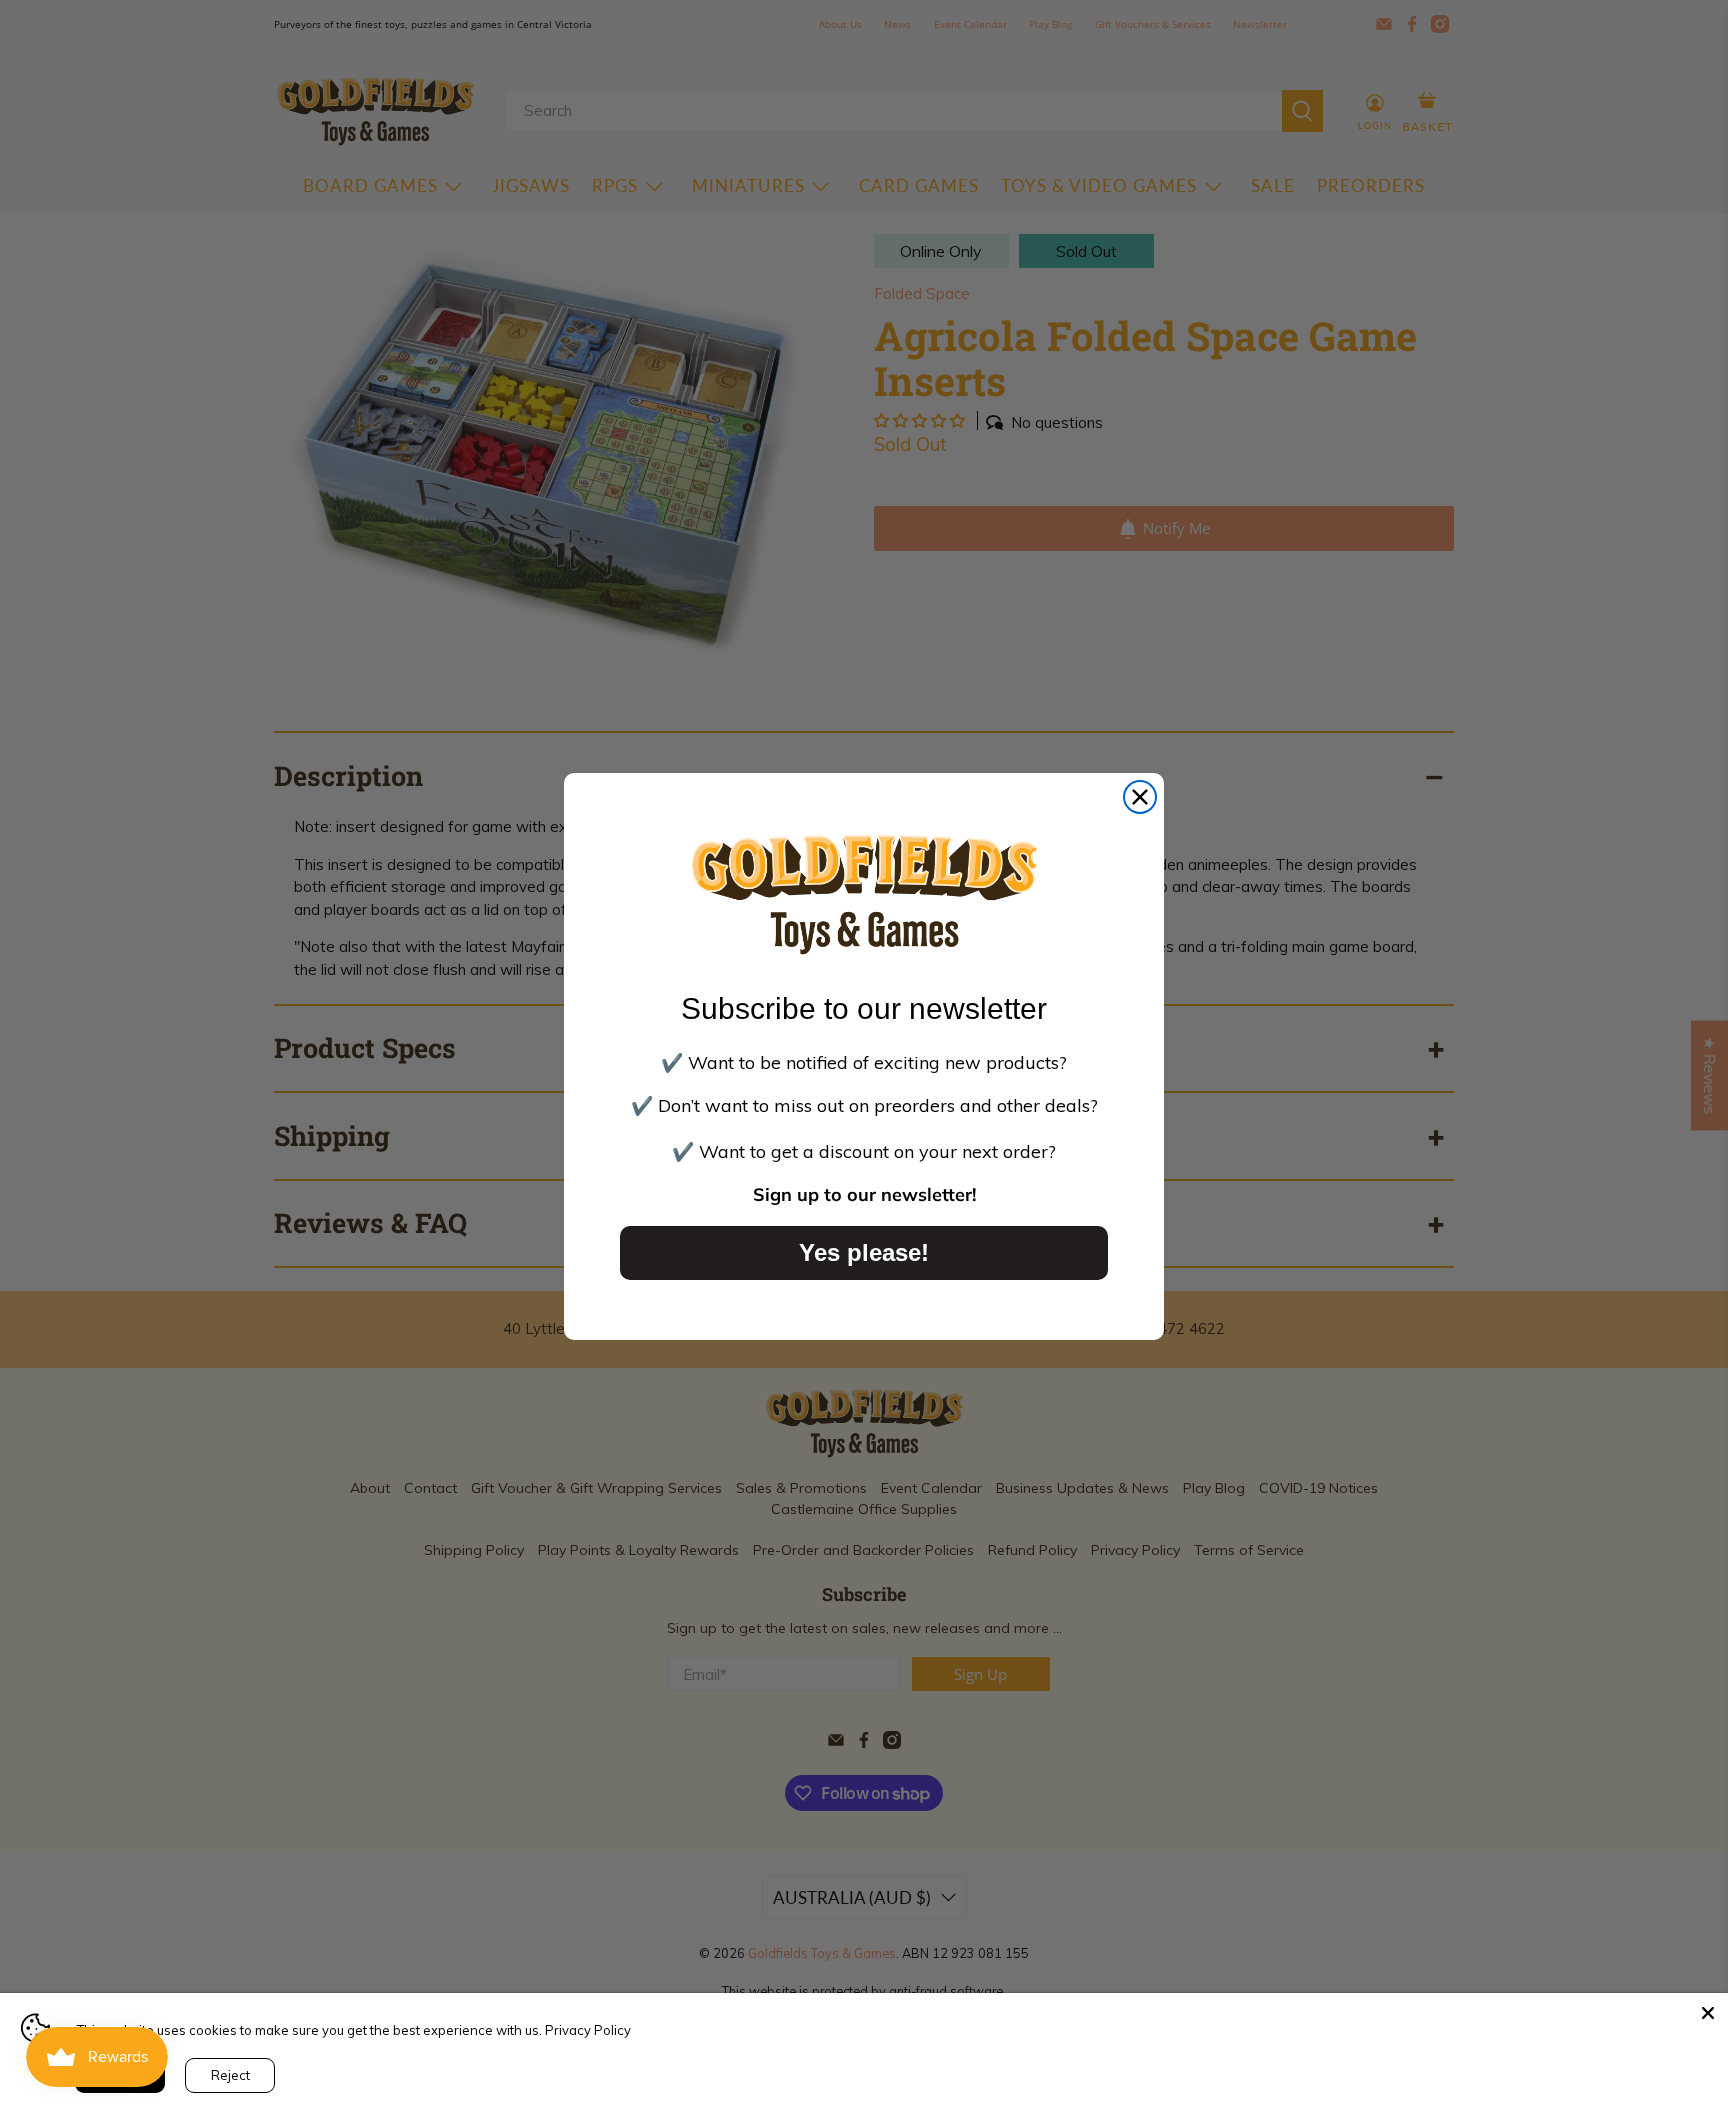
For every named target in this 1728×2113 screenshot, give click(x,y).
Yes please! (864, 1252)
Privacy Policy (588, 2030)
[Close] (1708, 2013)
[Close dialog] (1140, 797)
